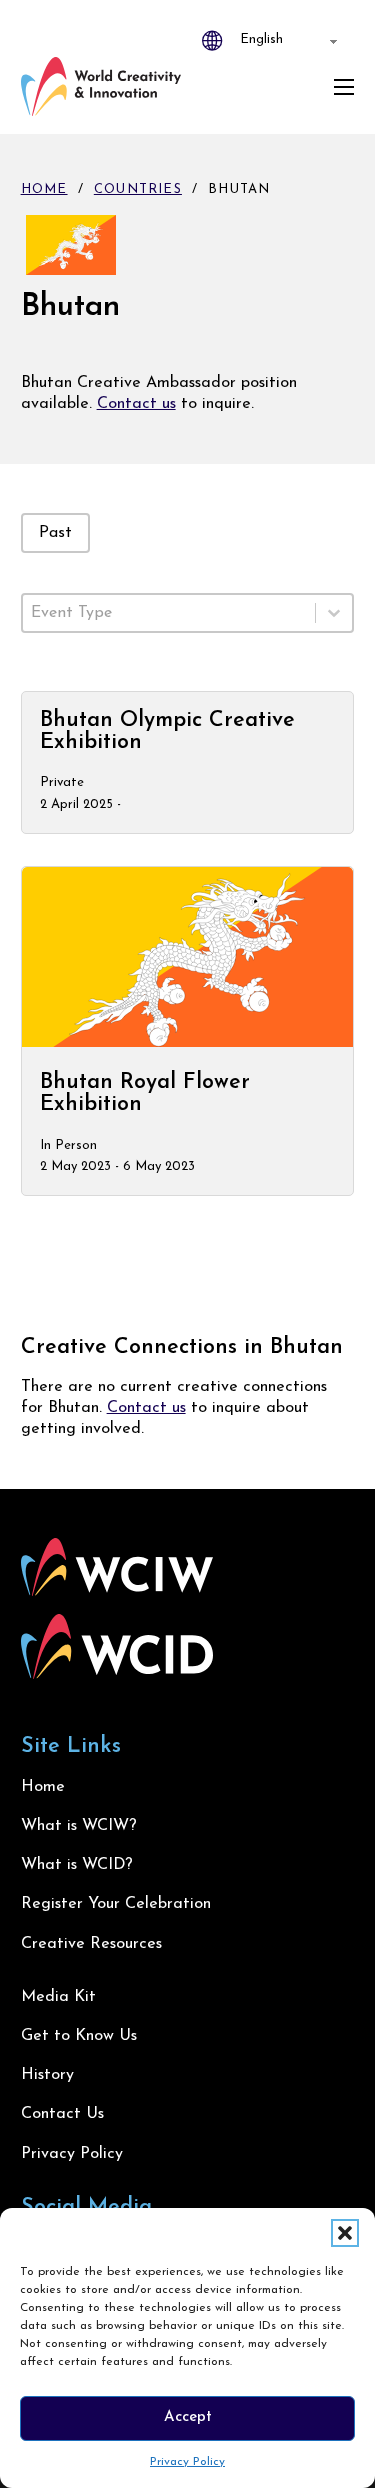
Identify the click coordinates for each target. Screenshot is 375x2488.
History (47, 2075)
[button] (345, 2233)
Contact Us (62, 2114)
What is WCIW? (79, 1826)
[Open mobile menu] (344, 87)
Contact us (136, 404)
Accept (188, 2417)
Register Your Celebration (116, 1904)
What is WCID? (77, 1865)
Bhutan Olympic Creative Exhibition (167, 731)
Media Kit (58, 1997)
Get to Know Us (79, 2036)
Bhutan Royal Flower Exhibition (145, 1093)
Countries (138, 189)
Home (44, 189)
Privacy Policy (187, 2462)
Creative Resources (91, 1944)
